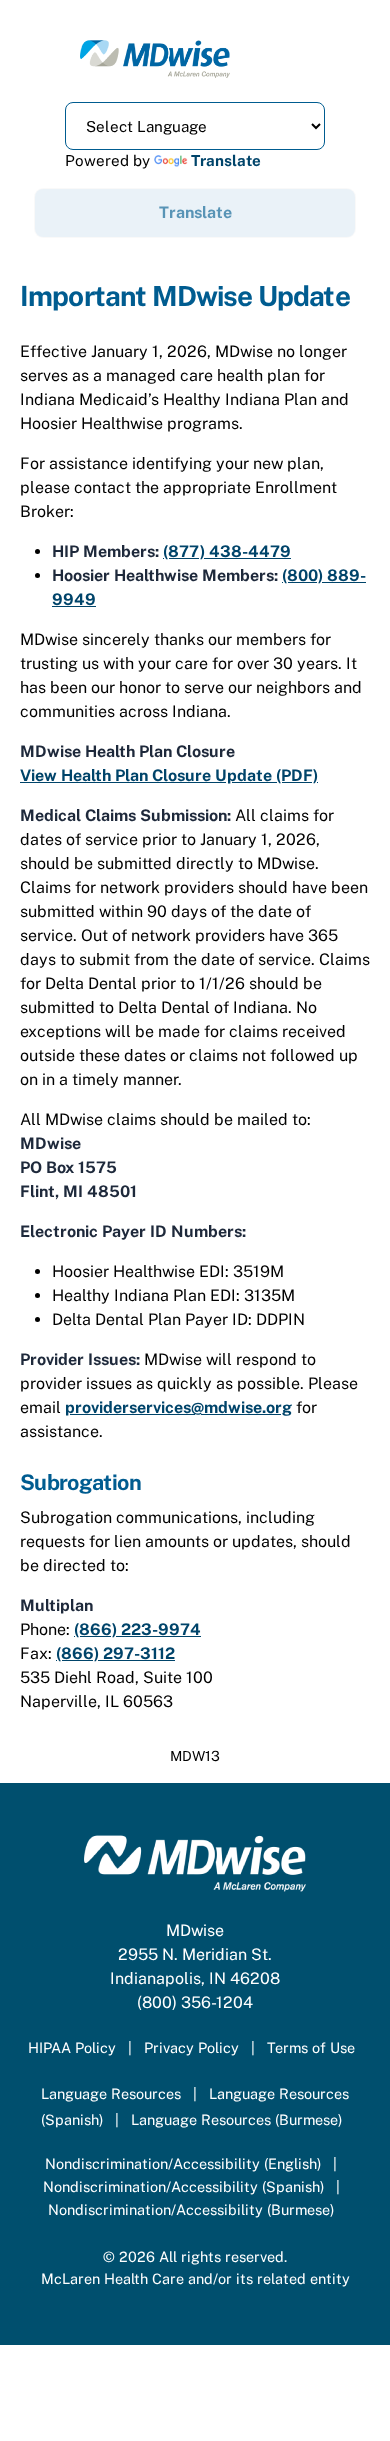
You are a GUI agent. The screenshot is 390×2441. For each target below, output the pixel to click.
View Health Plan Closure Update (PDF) (169, 775)
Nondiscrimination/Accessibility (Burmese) (191, 2209)
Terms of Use (311, 2047)
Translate (226, 160)
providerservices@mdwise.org (178, 1407)
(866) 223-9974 (137, 1629)
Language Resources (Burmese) (236, 2119)
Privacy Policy (191, 2047)
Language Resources (111, 2093)
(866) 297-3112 (115, 1653)
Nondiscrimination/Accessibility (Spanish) (183, 2186)
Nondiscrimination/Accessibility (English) (183, 2163)
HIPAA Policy (72, 2047)
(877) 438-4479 (227, 551)
